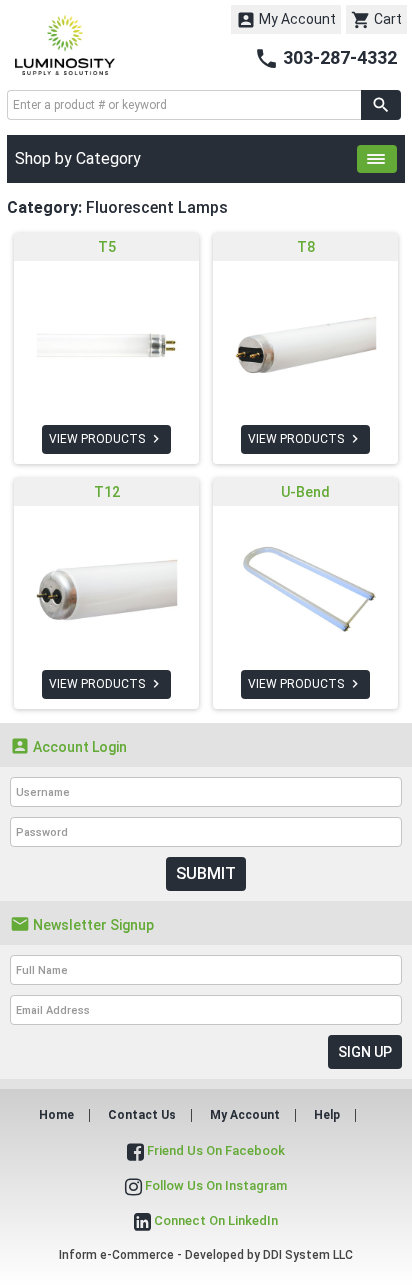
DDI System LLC (308, 1255)
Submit (206, 873)
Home (56, 1115)
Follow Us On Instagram (214, 1185)
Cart (376, 20)
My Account (286, 20)
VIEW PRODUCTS (106, 439)
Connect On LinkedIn (214, 1220)
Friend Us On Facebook (214, 1150)
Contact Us (142, 1115)
